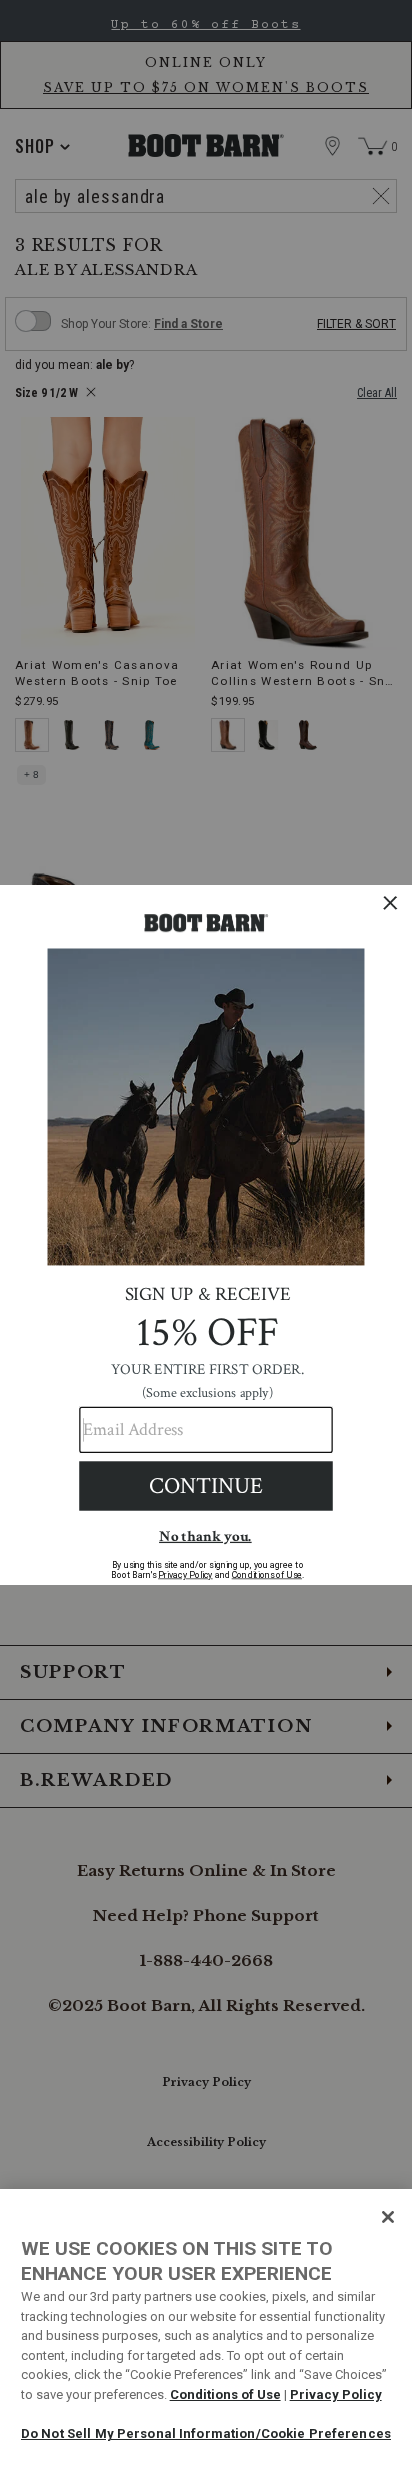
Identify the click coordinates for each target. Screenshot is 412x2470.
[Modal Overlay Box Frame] (206, 1235)
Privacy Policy (336, 2394)
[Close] (388, 2217)
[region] (206, 2329)
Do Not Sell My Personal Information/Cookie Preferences (206, 2433)
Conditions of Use (225, 2394)
